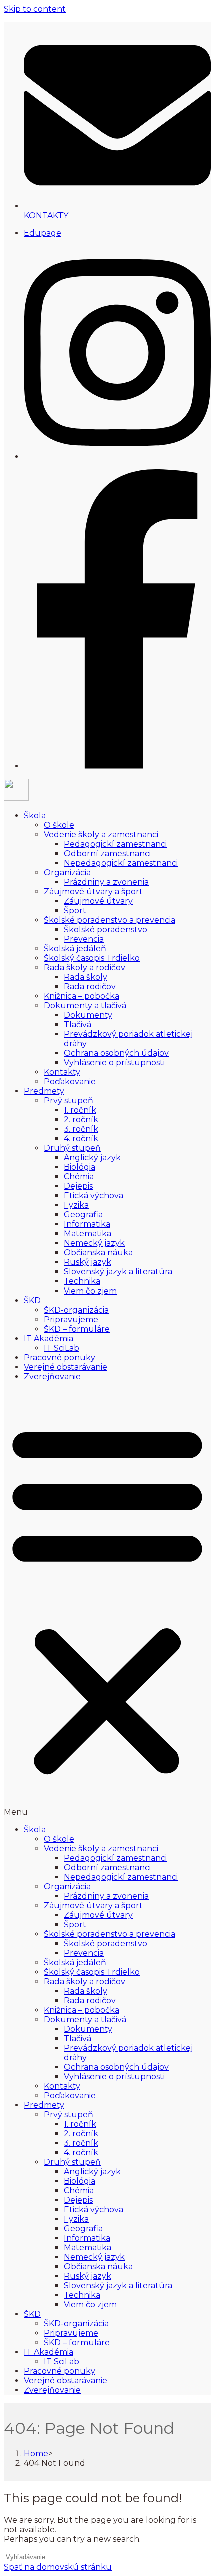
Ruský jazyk (88, 1262)
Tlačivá (78, 1025)
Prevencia (84, 939)
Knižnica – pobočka (82, 996)
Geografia (83, 1215)
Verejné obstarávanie (66, 1367)
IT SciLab (62, 1348)
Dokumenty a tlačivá (85, 1006)
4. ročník (81, 1139)
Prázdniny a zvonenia (106, 882)
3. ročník (81, 1129)
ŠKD (32, 1300)
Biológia (80, 1167)
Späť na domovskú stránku (58, 2567)
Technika (82, 1281)
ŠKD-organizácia (76, 1310)
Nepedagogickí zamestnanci (121, 863)
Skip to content (35, 9)
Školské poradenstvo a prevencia (110, 920)
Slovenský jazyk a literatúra (118, 1272)
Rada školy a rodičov (85, 968)
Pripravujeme (71, 1319)
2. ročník (81, 1120)
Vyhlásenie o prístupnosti (114, 1063)
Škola (35, 816)
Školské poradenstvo (106, 930)
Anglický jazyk (92, 1158)
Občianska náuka (98, 1253)
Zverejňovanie (52, 1376)
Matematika (88, 1234)
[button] (107, 1603)
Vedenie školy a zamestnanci (101, 835)
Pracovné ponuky (60, 1357)
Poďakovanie (70, 1082)
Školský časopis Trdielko (92, 958)
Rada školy (86, 977)
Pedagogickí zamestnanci (115, 844)
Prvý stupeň (69, 1101)
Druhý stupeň (72, 1148)
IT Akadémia (49, 1338)
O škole (59, 825)
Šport (75, 911)
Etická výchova (94, 1196)
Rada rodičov (90, 987)
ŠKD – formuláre (77, 1329)
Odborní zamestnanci (107, 854)
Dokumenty (88, 1015)
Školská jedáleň (75, 949)
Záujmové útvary (98, 901)
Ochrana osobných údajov (116, 1053)
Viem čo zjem (90, 1291)
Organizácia (67, 873)
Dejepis (78, 1186)
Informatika (87, 1224)
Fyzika (76, 1205)
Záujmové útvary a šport (93, 892)
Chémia (79, 1177)
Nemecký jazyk (94, 1243)
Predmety (44, 1091)
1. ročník (80, 1110)
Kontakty (62, 1072)
